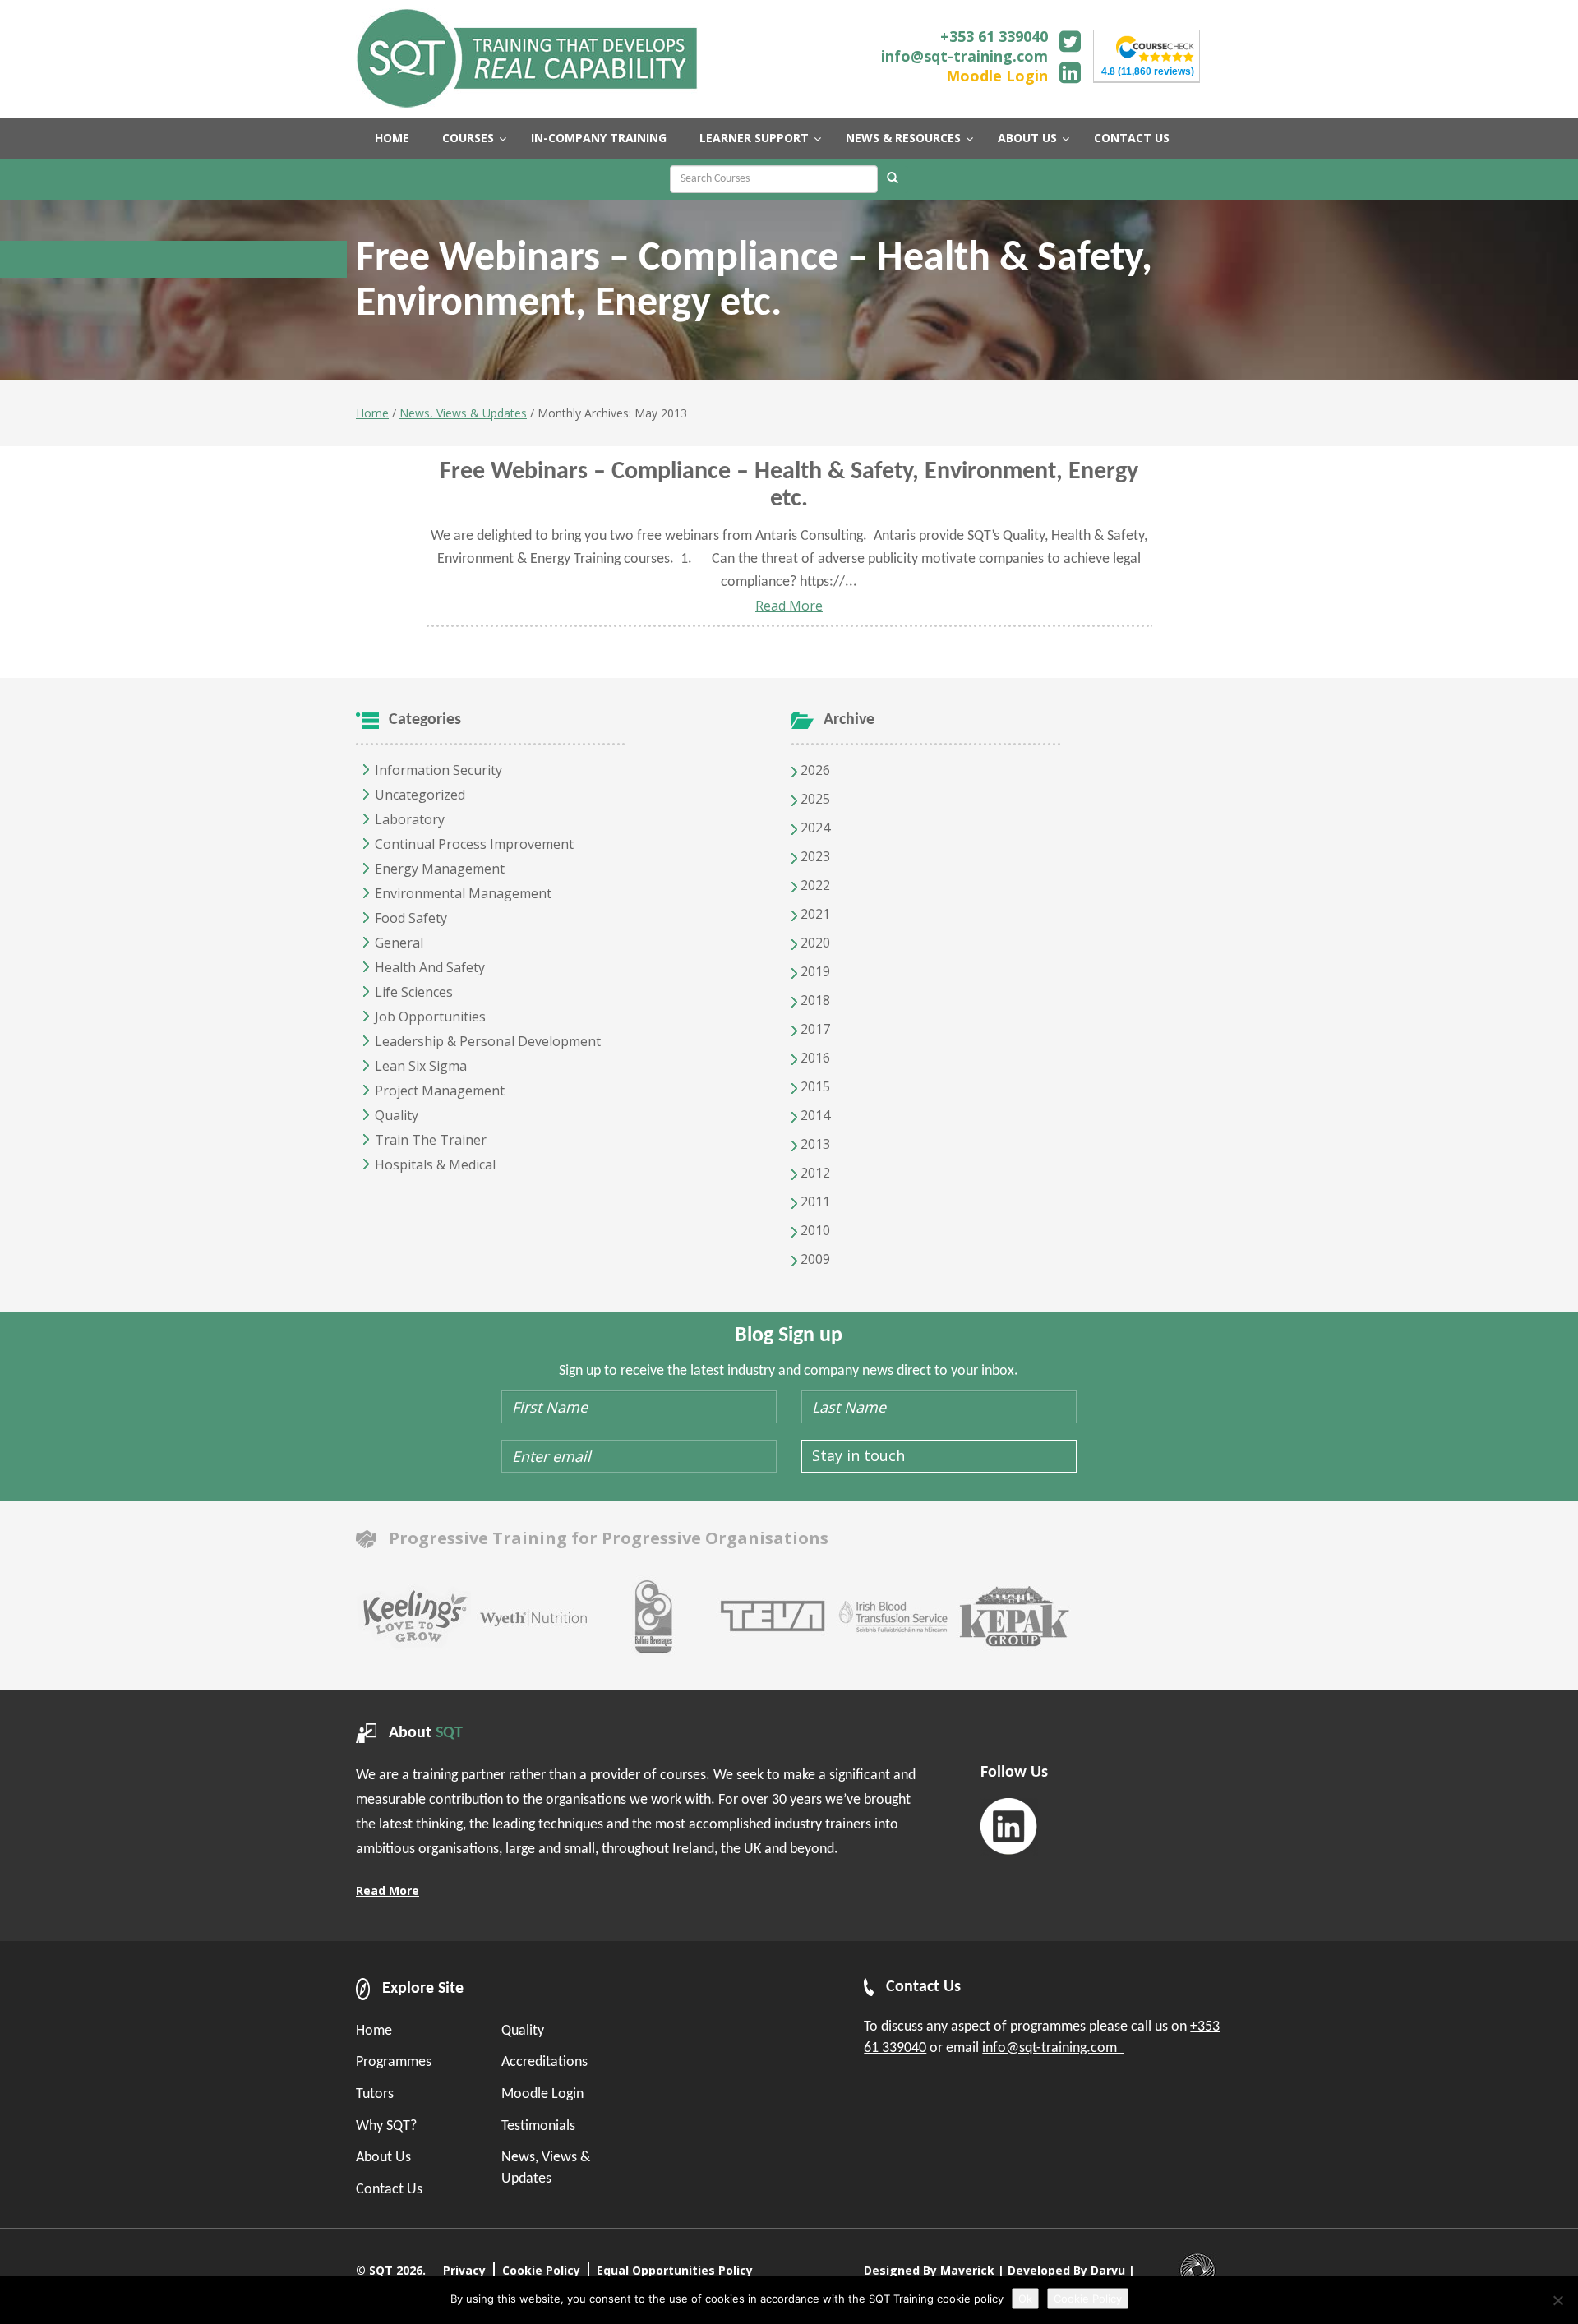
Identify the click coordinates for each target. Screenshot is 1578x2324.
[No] (1557, 2300)
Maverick (967, 2270)
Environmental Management (463, 893)
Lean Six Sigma (421, 1066)
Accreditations (544, 2062)
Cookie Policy (541, 2270)
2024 (814, 828)
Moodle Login (997, 76)
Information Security (438, 770)
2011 (814, 1201)
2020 (814, 943)
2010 (814, 1230)
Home (372, 413)
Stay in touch (858, 1455)
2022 (814, 885)
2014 (814, 1115)
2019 (814, 971)
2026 (814, 770)
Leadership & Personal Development (488, 1041)
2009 (814, 1259)
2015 (814, 1086)
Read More (789, 606)
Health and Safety (430, 967)
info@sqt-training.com (964, 56)
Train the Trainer (431, 1140)
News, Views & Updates (463, 413)
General (399, 943)
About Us (383, 2158)
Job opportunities (430, 1017)
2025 (814, 799)
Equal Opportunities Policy (675, 2270)
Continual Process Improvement (474, 844)
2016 (814, 1058)
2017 (814, 1029)
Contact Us (389, 2190)
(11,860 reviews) (1148, 71)
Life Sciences (414, 992)
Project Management (440, 1091)
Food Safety (411, 918)
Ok (1025, 2299)
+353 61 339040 (994, 36)
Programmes (394, 2062)
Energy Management (440, 869)
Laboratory (410, 819)
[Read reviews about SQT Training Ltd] (1155, 47)
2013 (814, 1144)
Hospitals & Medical (435, 1164)
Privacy (464, 2270)
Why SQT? (386, 2126)
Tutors (375, 2094)
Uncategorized (420, 795)
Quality (397, 1115)
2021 (814, 914)
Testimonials (538, 2126)
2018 (814, 1000)
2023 (814, 856)
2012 (814, 1173)
